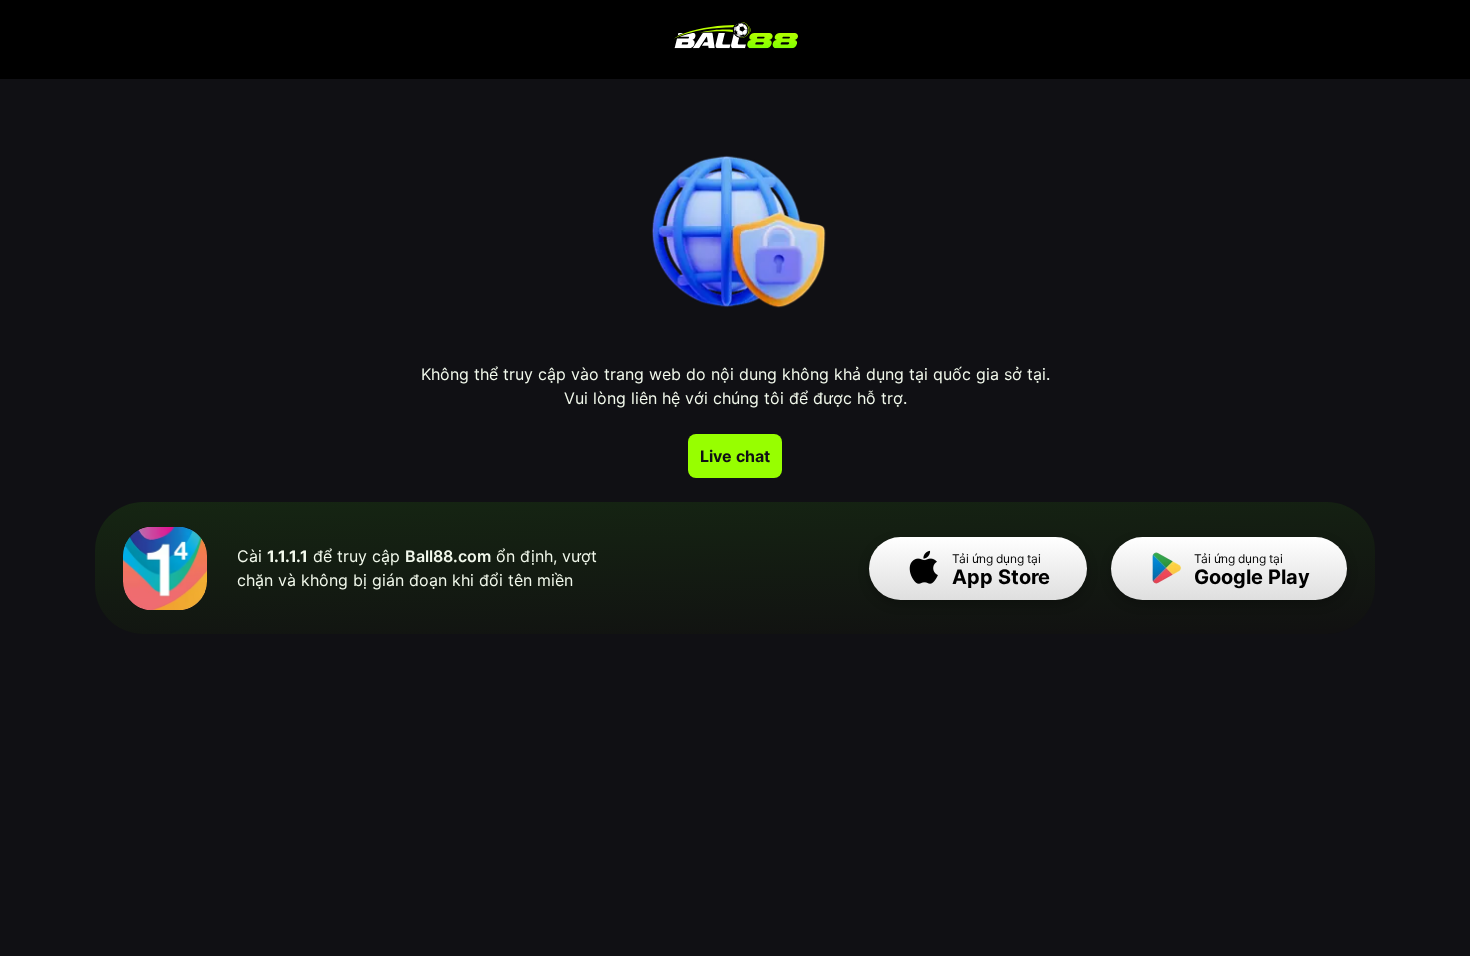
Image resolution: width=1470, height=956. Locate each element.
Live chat (735, 456)
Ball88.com (448, 556)
